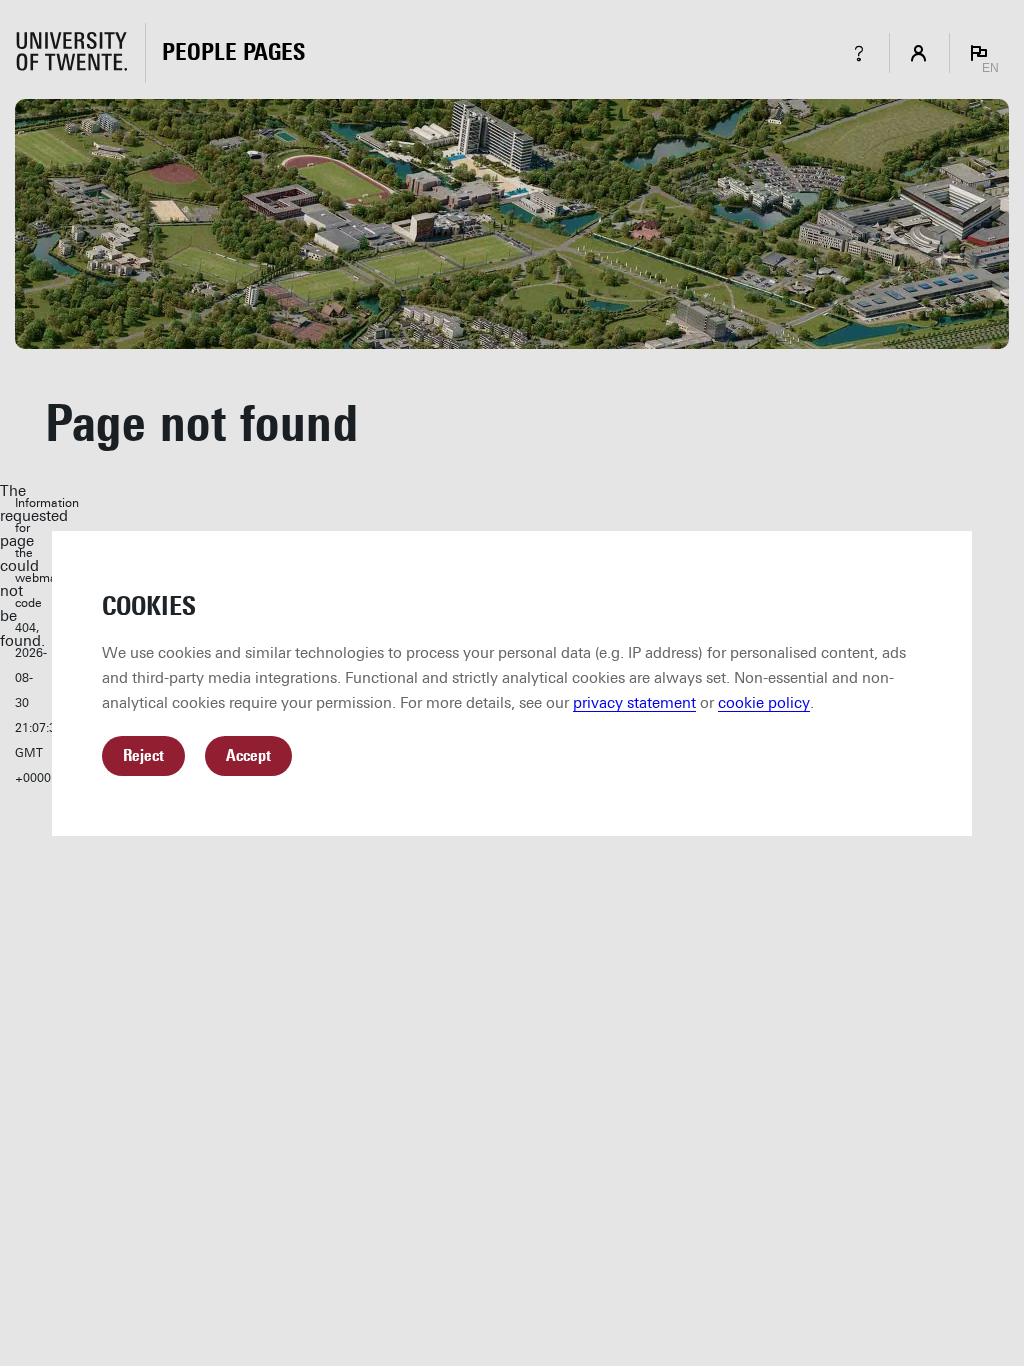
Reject (143, 755)
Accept (248, 755)
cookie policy (764, 703)
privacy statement (634, 703)
